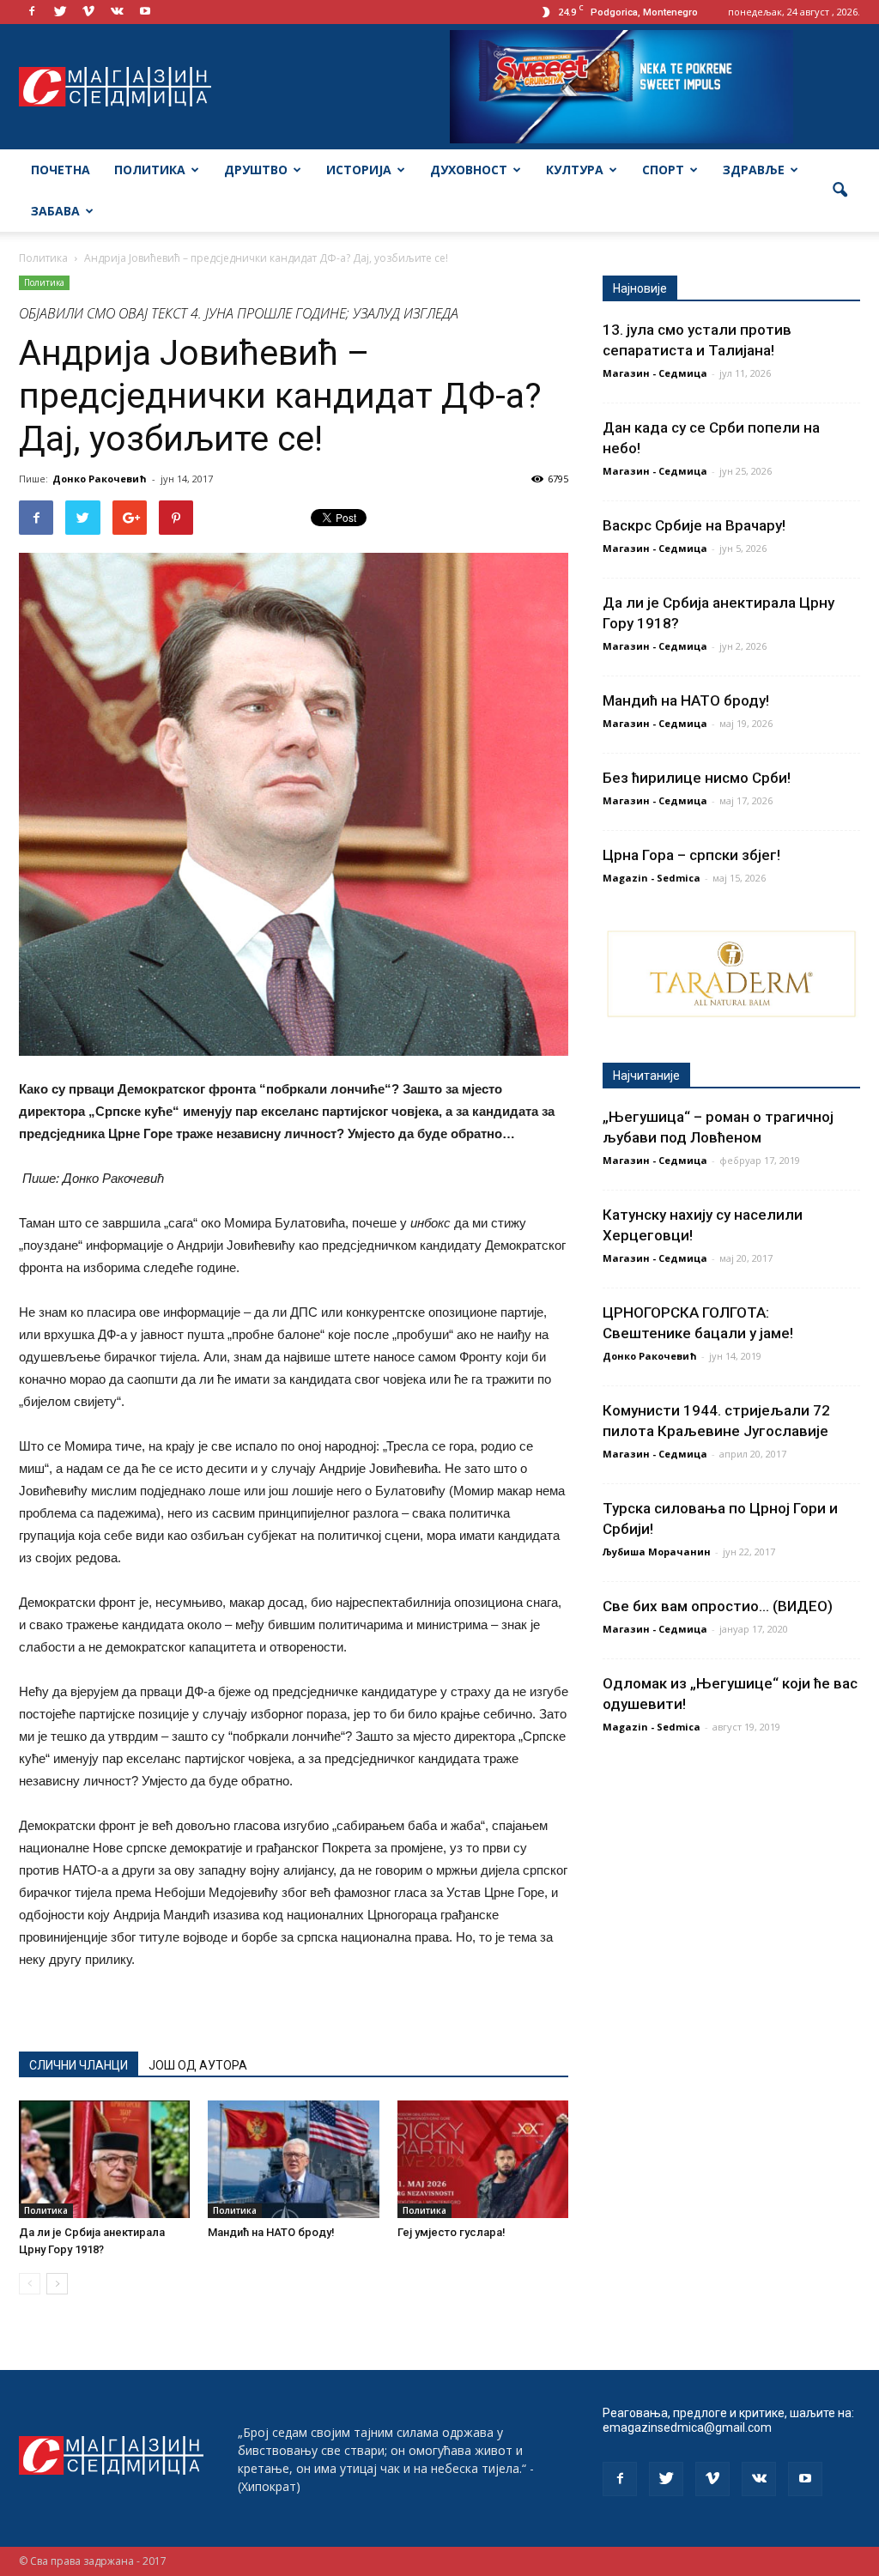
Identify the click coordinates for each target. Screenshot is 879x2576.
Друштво (256, 170)
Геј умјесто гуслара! (452, 2232)
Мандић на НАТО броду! (271, 2232)
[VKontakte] (117, 12)
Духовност (469, 170)
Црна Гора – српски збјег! (691, 855)
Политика (150, 170)
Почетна (61, 170)
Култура (575, 170)
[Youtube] (145, 12)
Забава (55, 211)
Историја (359, 170)
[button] (840, 191)
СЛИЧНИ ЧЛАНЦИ (79, 2065)
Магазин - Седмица (655, 373)
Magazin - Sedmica (652, 878)
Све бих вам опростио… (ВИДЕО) (718, 1606)
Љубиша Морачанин (657, 1552)
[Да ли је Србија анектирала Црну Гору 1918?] (104, 2159)
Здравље (754, 170)
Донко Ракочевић (100, 479)
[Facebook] (32, 12)
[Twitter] (60, 12)
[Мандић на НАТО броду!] (293, 2159)
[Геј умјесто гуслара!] (483, 2159)
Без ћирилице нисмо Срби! (697, 778)
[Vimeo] (88, 12)
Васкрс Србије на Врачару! (694, 525)
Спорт (663, 170)
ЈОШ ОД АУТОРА (198, 2065)
